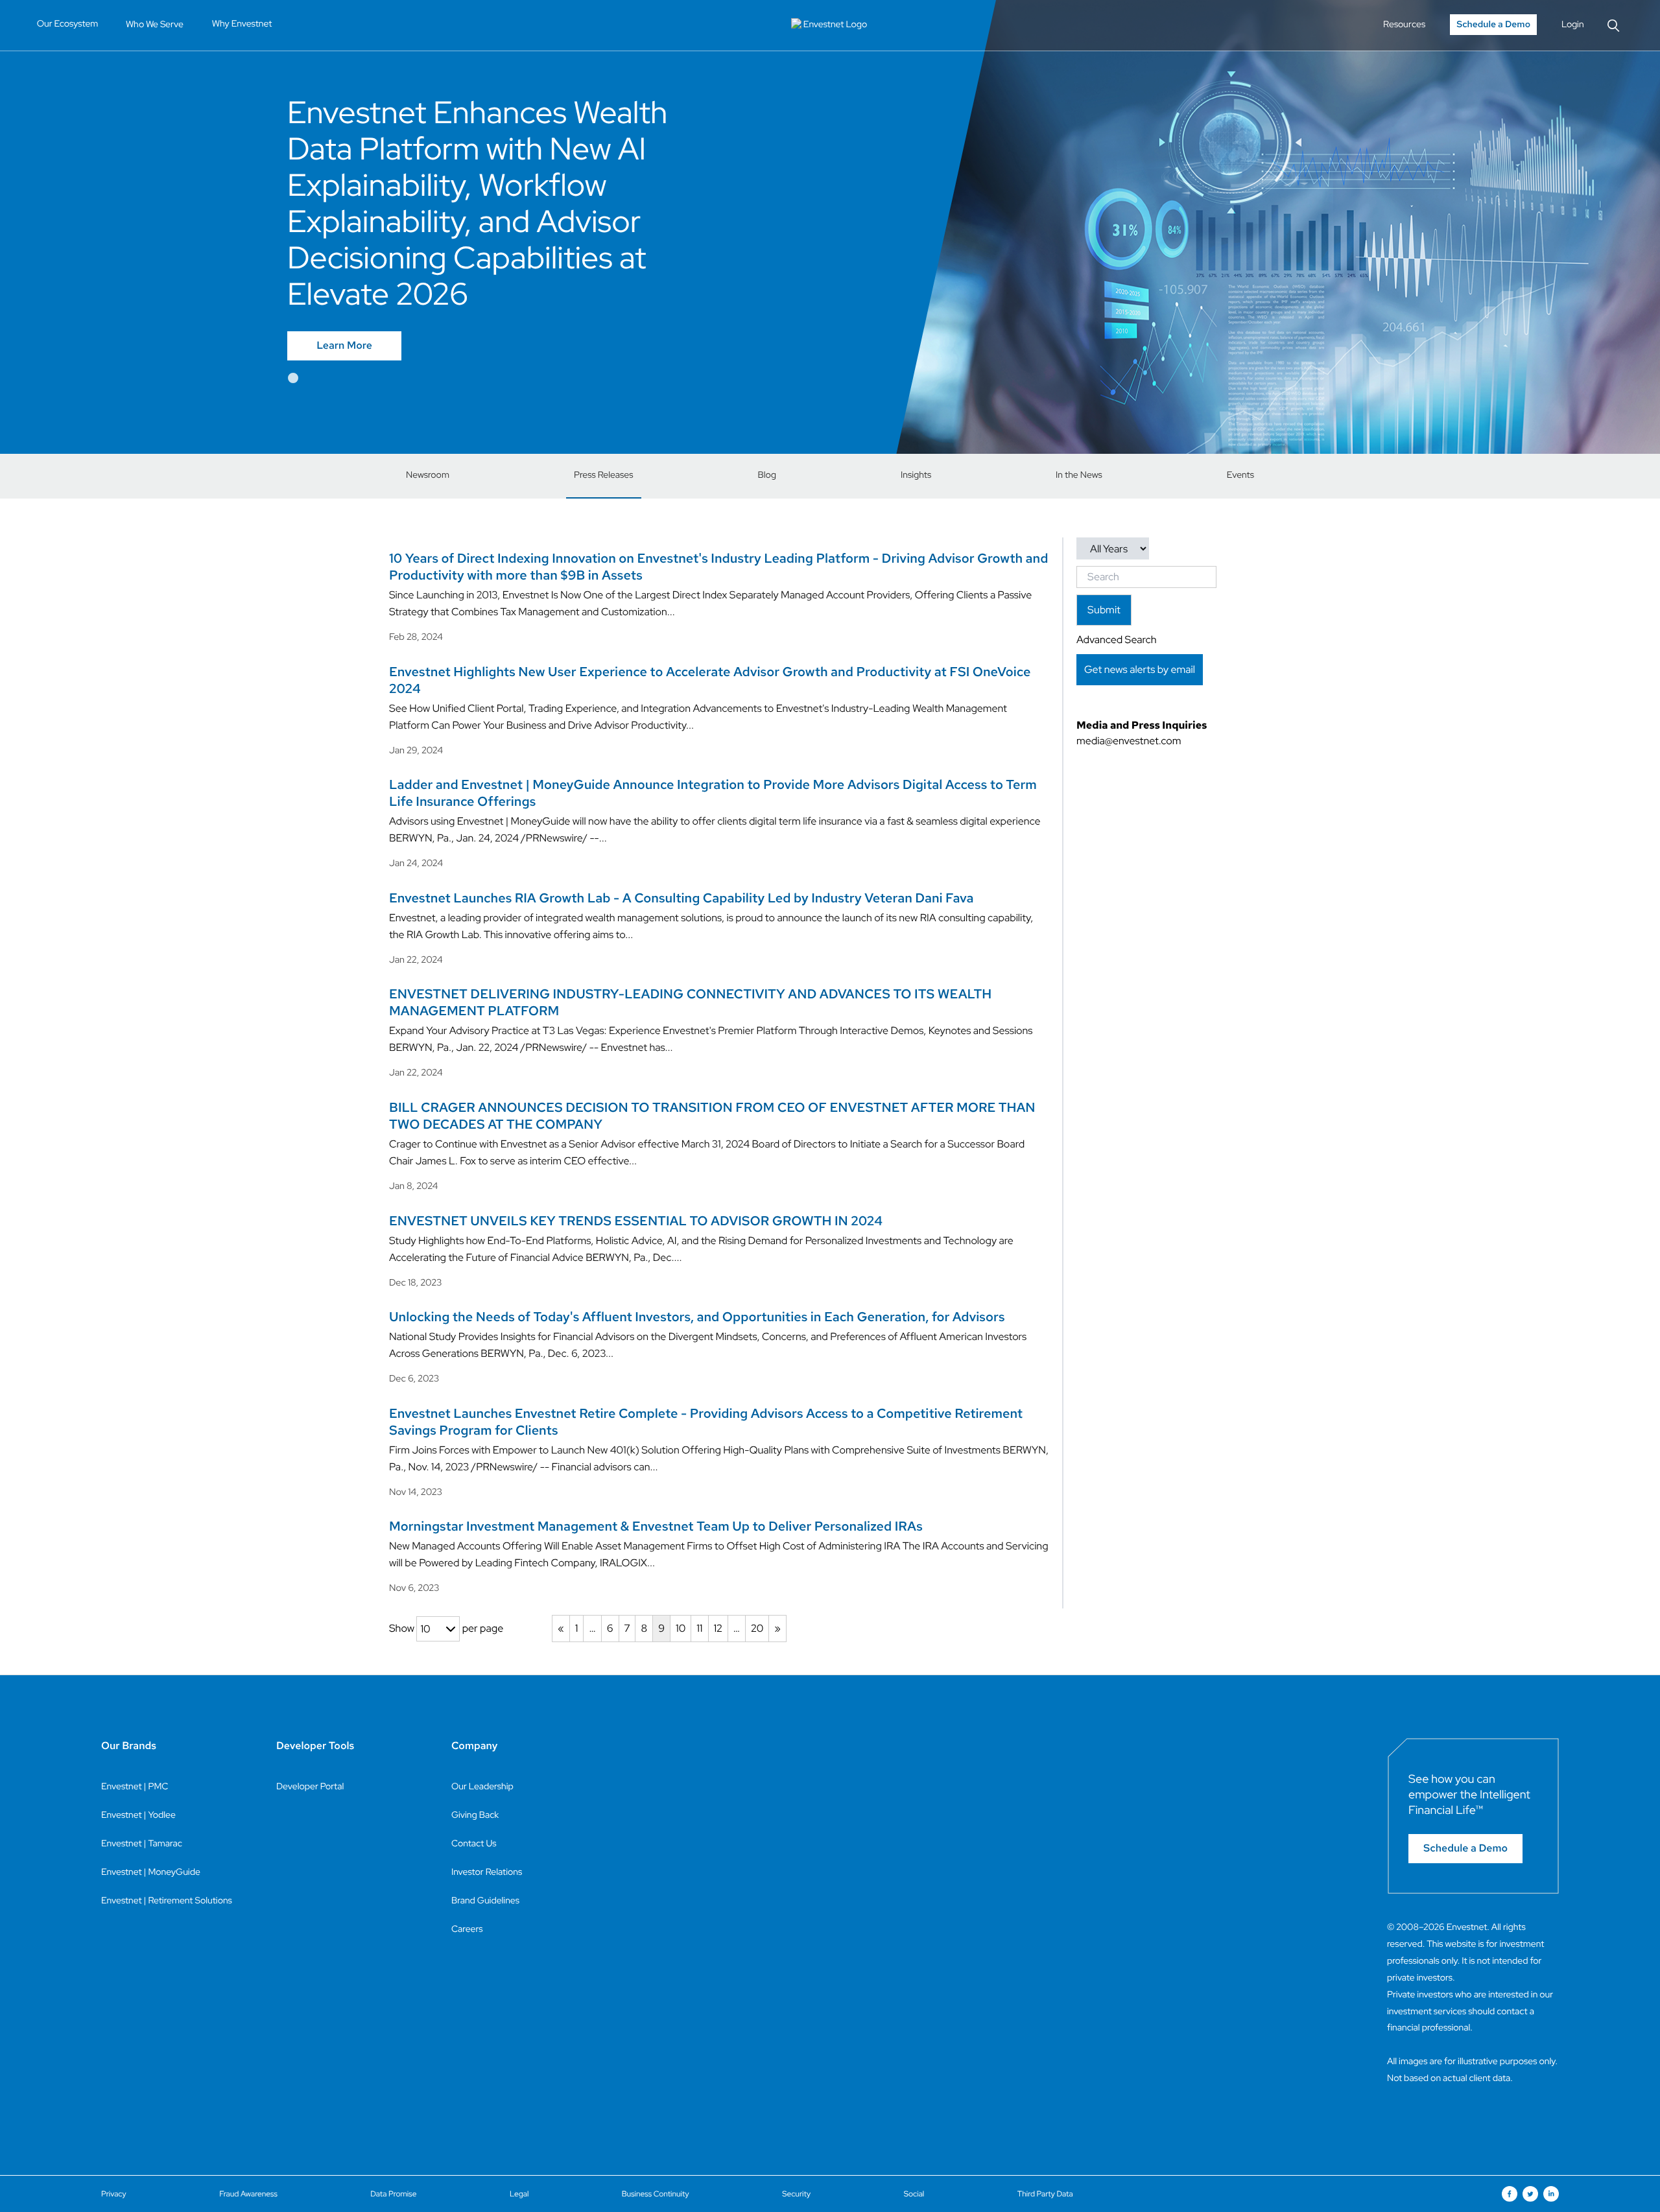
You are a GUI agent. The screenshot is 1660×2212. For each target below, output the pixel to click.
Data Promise (393, 2194)
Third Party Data (1045, 2194)
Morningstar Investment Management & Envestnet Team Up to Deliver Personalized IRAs (656, 1527)
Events (1240, 475)
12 (718, 1628)
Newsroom (428, 475)
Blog (767, 475)
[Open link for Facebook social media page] (1510, 2194)
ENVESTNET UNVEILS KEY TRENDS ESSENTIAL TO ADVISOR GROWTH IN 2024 (636, 1221)
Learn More (344, 346)
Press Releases (604, 475)
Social (914, 2194)
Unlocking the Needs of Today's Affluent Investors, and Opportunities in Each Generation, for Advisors (697, 1317)
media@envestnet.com (1129, 741)
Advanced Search (1116, 640)
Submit (1104, 610)
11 (699, 1628)
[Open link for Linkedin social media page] (1551, 2194)
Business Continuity (656, 2194)
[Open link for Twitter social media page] (1530, 2194)
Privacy (114, 2194)
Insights (916, 475)
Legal (519, 2194)
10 (681, 1628)
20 (757, 1628)
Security (796, 2194)
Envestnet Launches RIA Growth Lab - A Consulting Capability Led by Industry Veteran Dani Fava (682, 899)
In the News (1079, 475)
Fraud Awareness (248, 2194)
